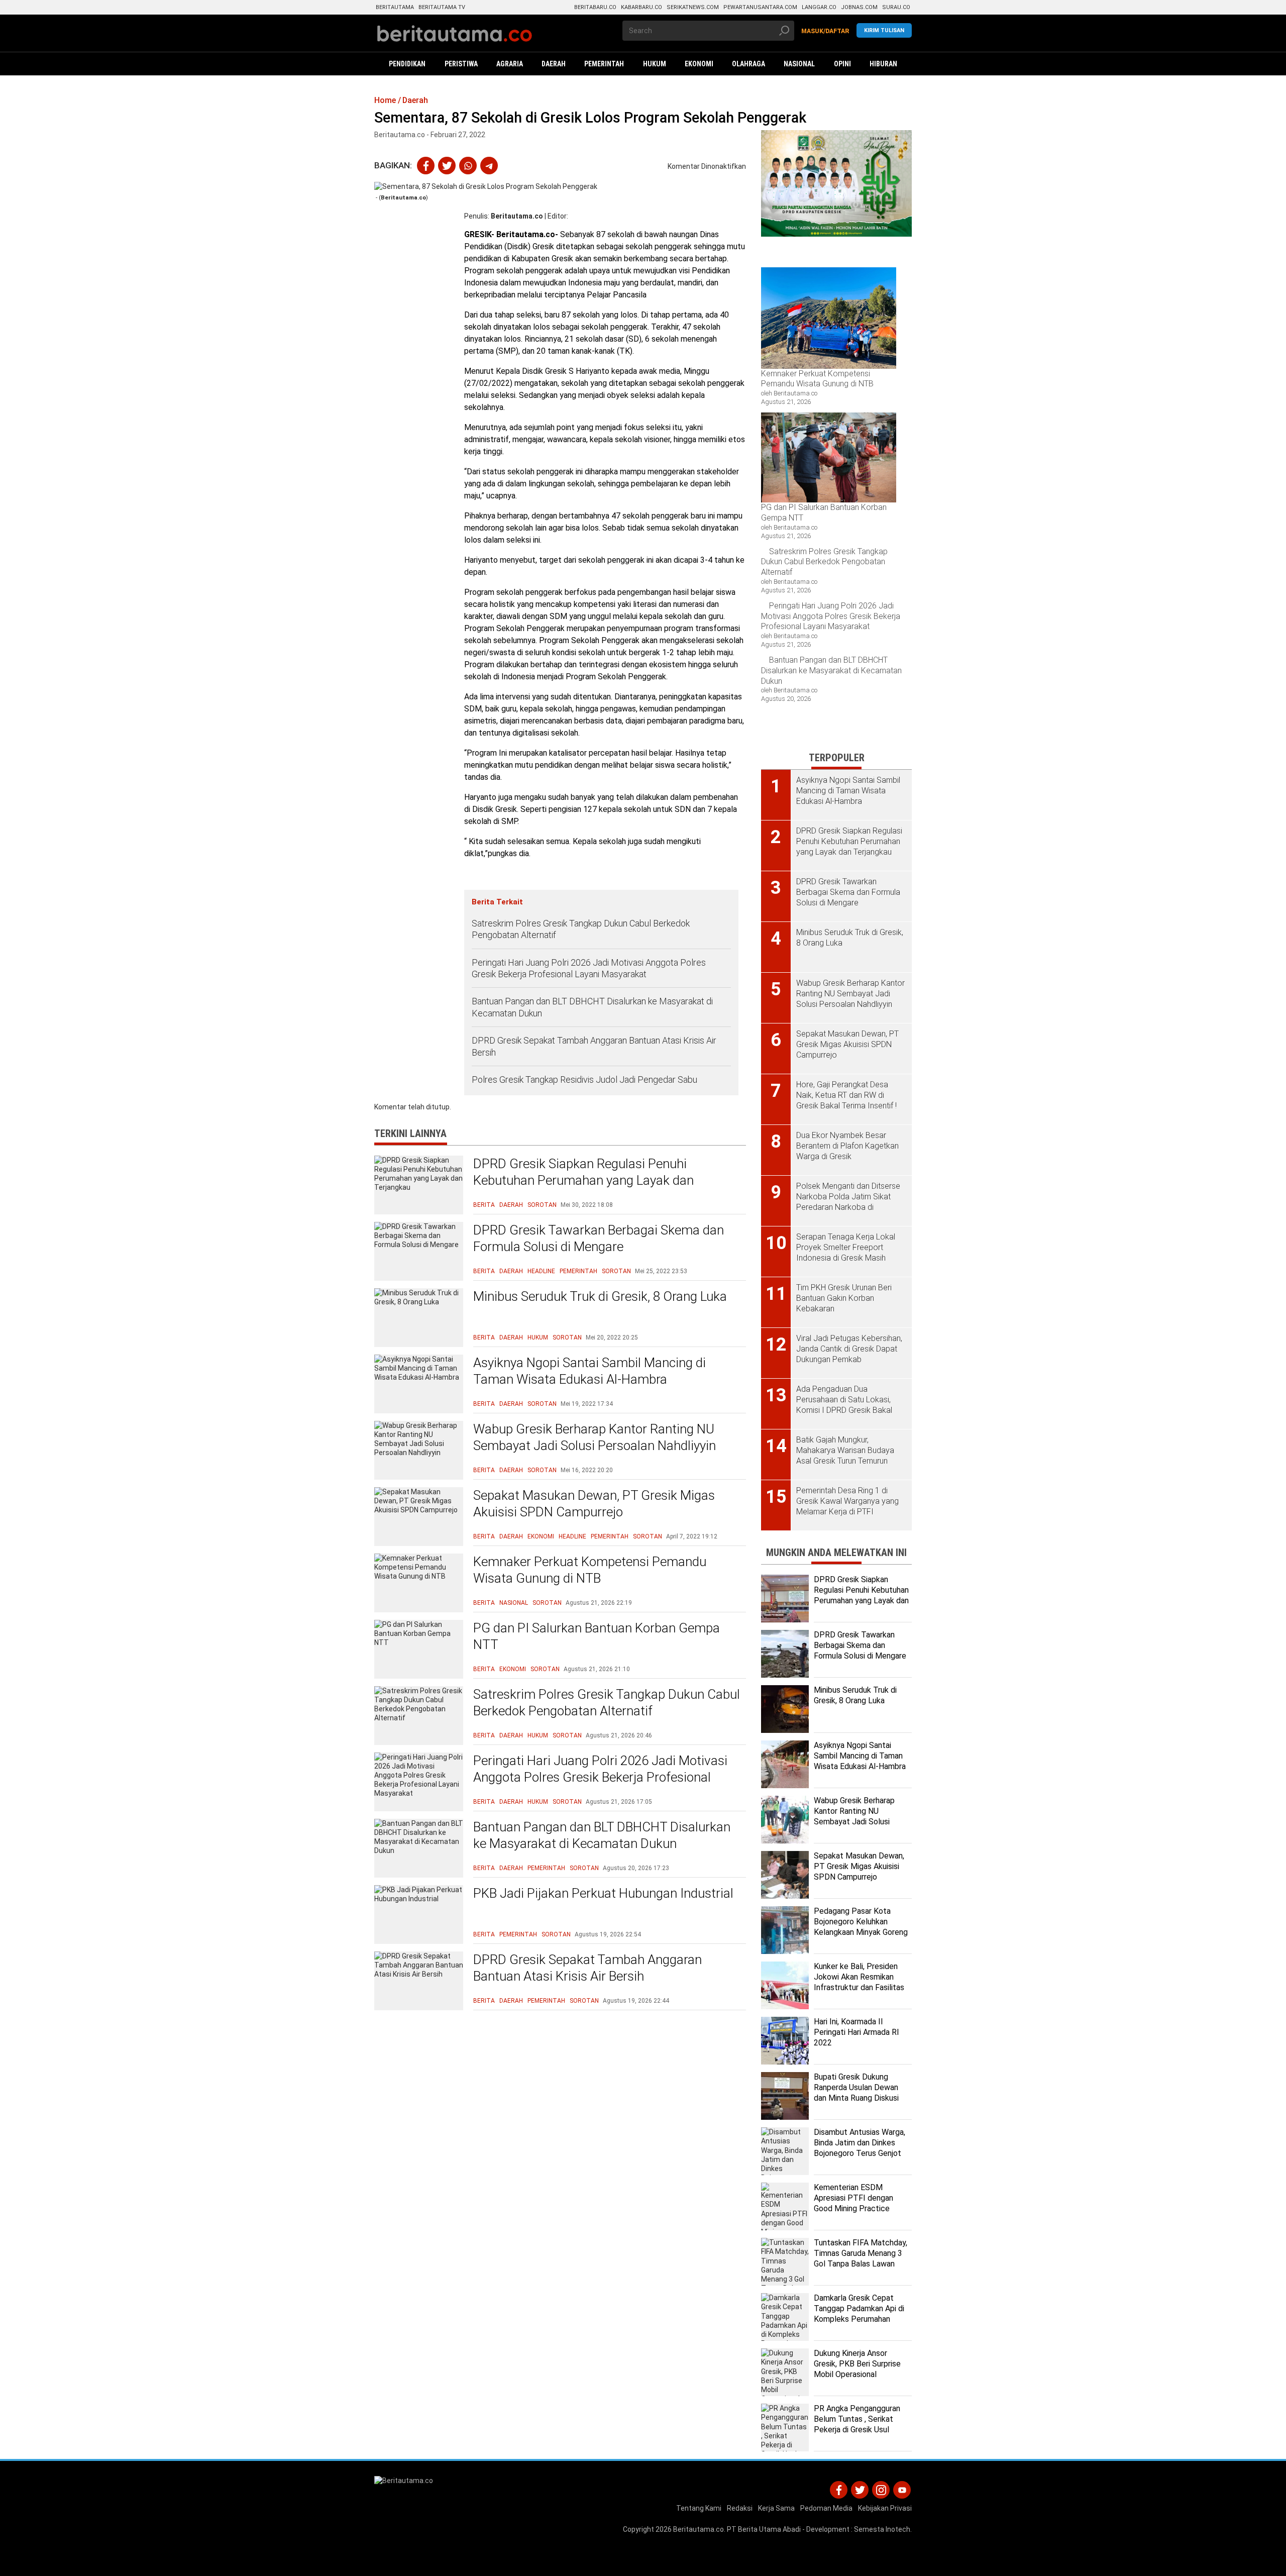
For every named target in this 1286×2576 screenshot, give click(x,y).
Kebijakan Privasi (885, 2508)
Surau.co (896, 7)
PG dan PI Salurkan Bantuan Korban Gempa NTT (597, 1636)
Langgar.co (819, 7)
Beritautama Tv (442, 7)
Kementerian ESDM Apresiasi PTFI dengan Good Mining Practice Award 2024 (853, 2203)
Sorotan (542, 1205)
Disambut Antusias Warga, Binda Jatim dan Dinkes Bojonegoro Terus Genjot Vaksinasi (860, 2148)
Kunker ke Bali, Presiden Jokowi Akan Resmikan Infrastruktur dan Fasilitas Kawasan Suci (859, 1982)
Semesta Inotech (882, 2529)
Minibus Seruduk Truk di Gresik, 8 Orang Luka (600, 1296)
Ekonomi (541, 1536)
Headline (541, 1271)
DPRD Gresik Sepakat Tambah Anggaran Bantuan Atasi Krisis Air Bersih (594, 1046)
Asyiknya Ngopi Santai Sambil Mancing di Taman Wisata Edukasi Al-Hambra (590, 1371)
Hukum (538, 1337)
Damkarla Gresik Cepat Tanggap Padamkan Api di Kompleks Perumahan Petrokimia (859, 2313)
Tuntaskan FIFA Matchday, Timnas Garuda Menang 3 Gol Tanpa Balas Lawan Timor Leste (861, 2258)
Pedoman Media (826, 2508)
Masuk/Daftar (825, 31)
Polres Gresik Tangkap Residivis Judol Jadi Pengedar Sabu (584, 1079)
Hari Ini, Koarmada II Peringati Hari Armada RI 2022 (856, 2032)
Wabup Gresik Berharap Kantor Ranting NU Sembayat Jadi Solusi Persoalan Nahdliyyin (595, 1437)
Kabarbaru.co (641, 7)
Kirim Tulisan (884, 30)
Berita (484, 1205)
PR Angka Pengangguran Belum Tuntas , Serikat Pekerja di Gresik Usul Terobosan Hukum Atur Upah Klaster (857, 2429)
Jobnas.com (859, 7)
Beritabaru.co (595, 7)
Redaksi (740, 2508)
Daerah (511, 1205)
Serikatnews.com (693, 7)
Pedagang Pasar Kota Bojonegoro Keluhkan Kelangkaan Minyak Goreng (861, 1922)
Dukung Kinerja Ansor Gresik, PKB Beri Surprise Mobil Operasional (857, 2364)
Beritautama (395, 7)
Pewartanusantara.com (760, 7)
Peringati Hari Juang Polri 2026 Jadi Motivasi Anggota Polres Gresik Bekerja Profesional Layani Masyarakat (589, 968)
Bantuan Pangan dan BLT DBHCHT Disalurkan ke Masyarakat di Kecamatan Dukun (592, 1007)
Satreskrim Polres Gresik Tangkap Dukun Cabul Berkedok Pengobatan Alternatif (581, 929)
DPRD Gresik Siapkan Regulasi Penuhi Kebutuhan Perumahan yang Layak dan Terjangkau (583, 1181)
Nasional (514, 1603)
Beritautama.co (517, 216)
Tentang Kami (699, 2508)
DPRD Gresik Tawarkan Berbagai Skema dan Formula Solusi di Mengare (599, 1239)
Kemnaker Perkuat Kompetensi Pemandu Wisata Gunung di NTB (590, 1570)
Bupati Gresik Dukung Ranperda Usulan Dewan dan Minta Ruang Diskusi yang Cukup (856, 2092)
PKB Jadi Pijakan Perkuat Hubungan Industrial (603, 1893)
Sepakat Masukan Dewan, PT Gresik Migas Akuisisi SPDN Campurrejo (594, 1504)
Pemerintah (578, 1271)
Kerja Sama (776, 2508)
